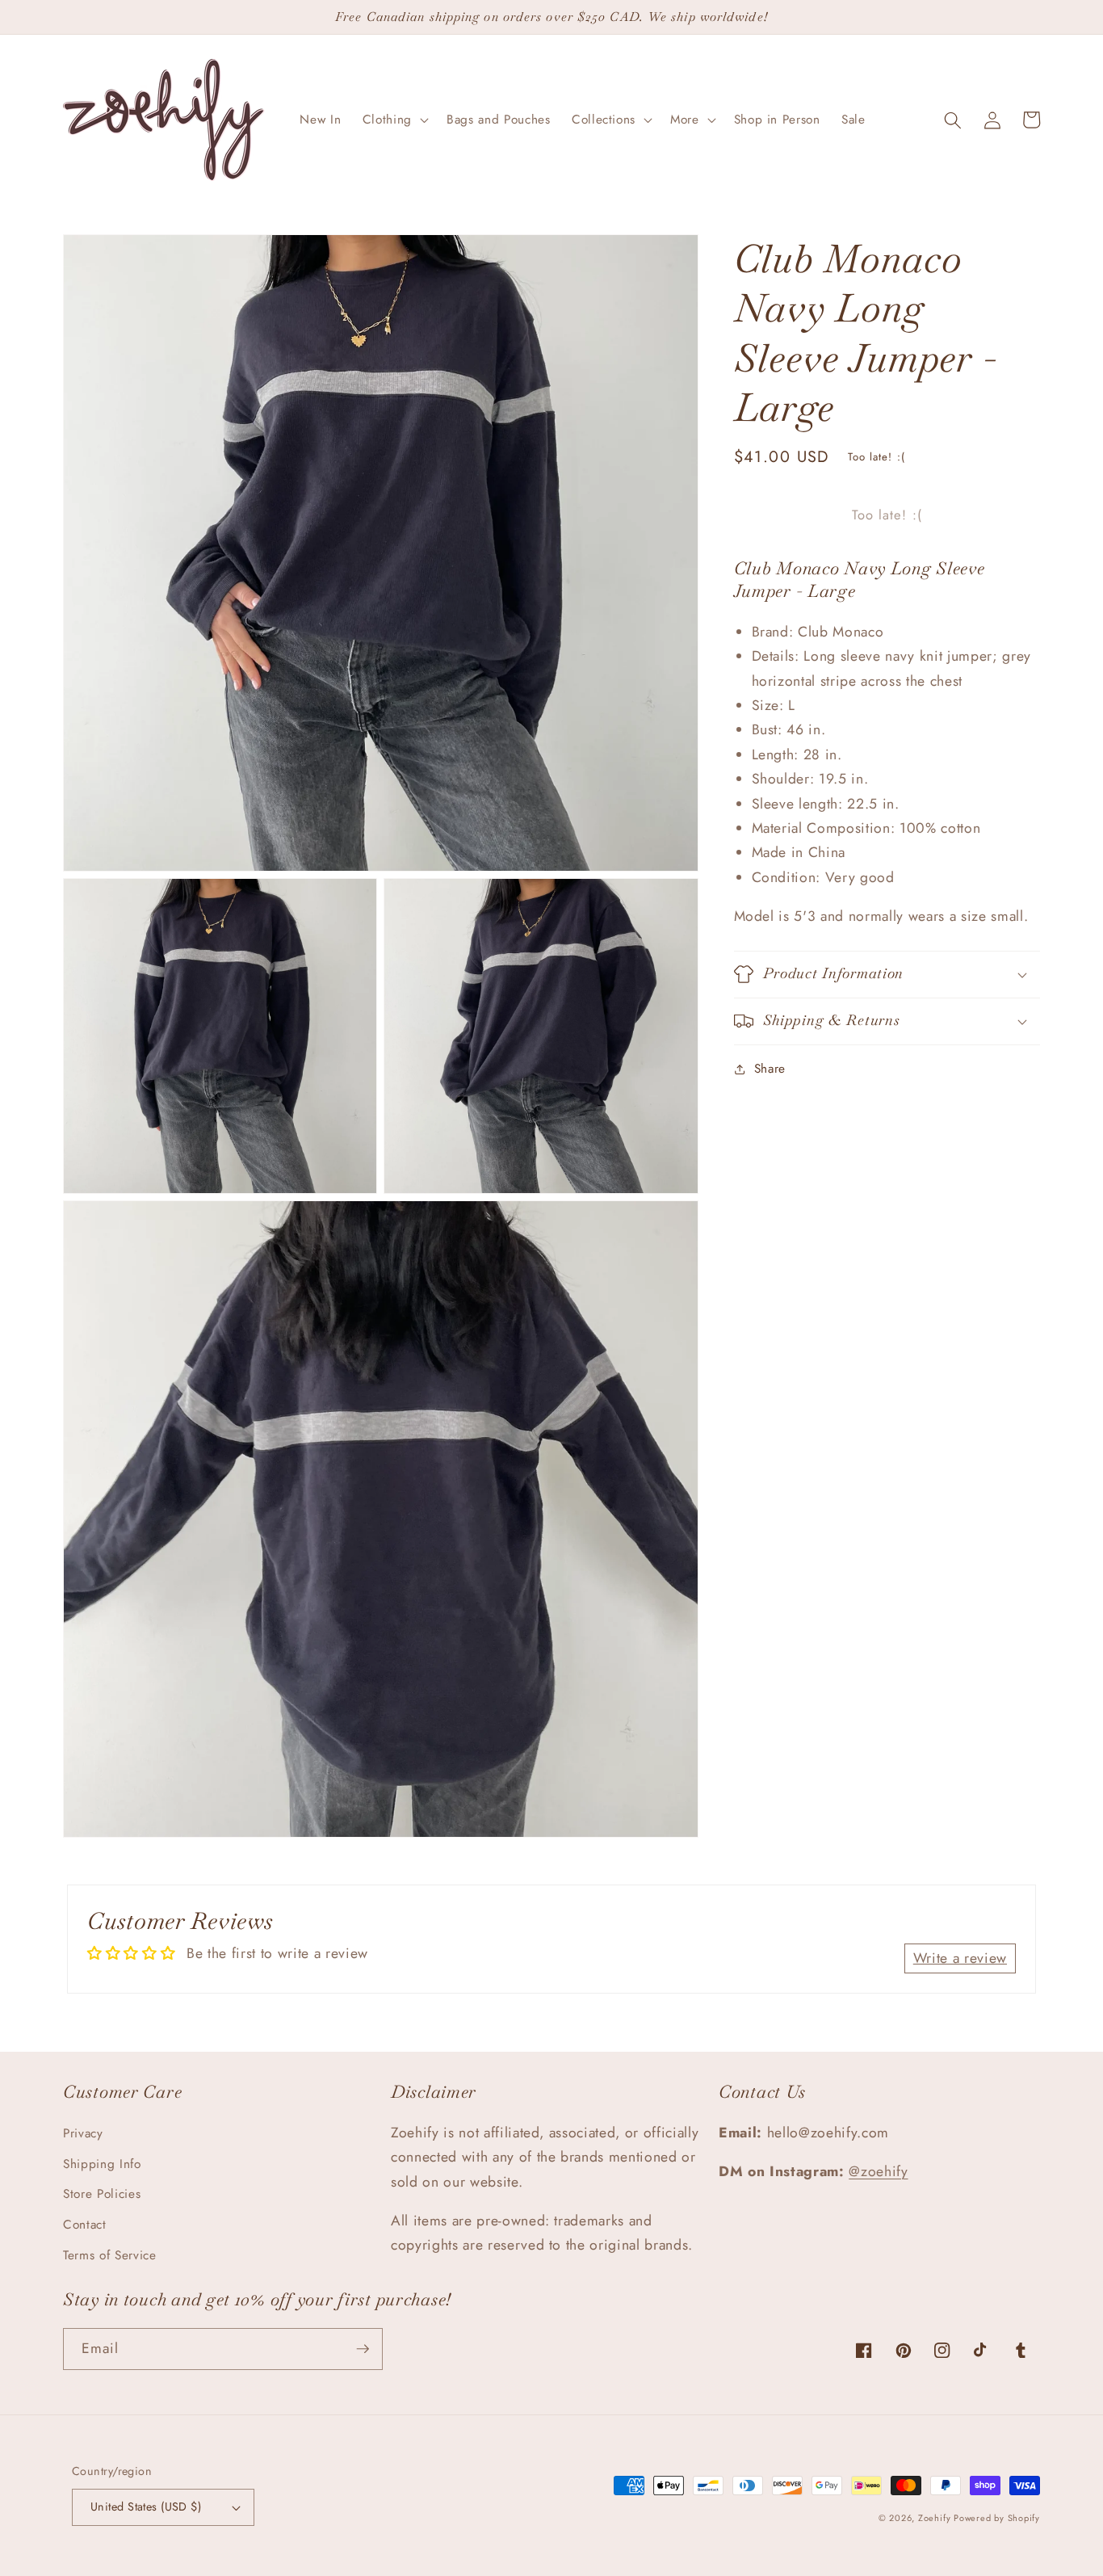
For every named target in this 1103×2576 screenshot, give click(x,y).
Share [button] (770, 1069)
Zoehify (936, 2518)
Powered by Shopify (997, 2518)
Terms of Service (110, 2255)
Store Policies (102, 2194)
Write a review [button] (960, 1958)
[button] (394, 120)
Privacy (83, 2133)
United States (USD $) (146, 2507)
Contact (85, 2225)
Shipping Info (102, 2164)
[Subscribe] (363, 2349)
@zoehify (878, 2171)
